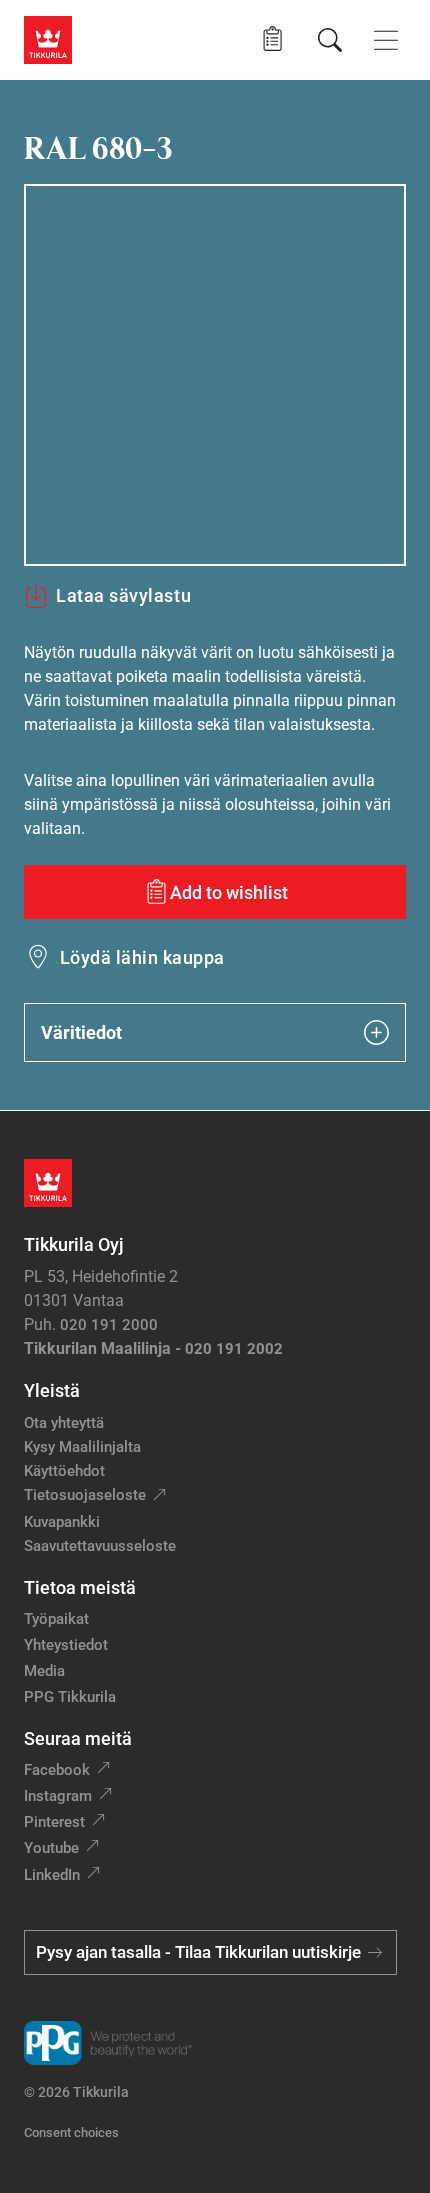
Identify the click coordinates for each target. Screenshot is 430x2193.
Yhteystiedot (66, 1645)
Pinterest (54, 1822)
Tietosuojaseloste (85, 1495)
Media (44, 1671)
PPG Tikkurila (70, 1697)
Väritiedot (81, 1032)
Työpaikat (56, 1619)
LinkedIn (52, 1875)
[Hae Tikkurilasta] (330, 40)
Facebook (57, 1770)
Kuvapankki (62, 1522)
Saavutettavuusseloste (100, 1546)
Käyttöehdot (64, 1471)
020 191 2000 (109, 1325)
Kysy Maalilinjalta (82, 1447)
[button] (272, 39)
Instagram (58, 1796)
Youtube (51, 1848)
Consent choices (71, 2132)
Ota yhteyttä (64, 1423)
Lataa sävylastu (123, 595)
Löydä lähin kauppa (142, 957)
